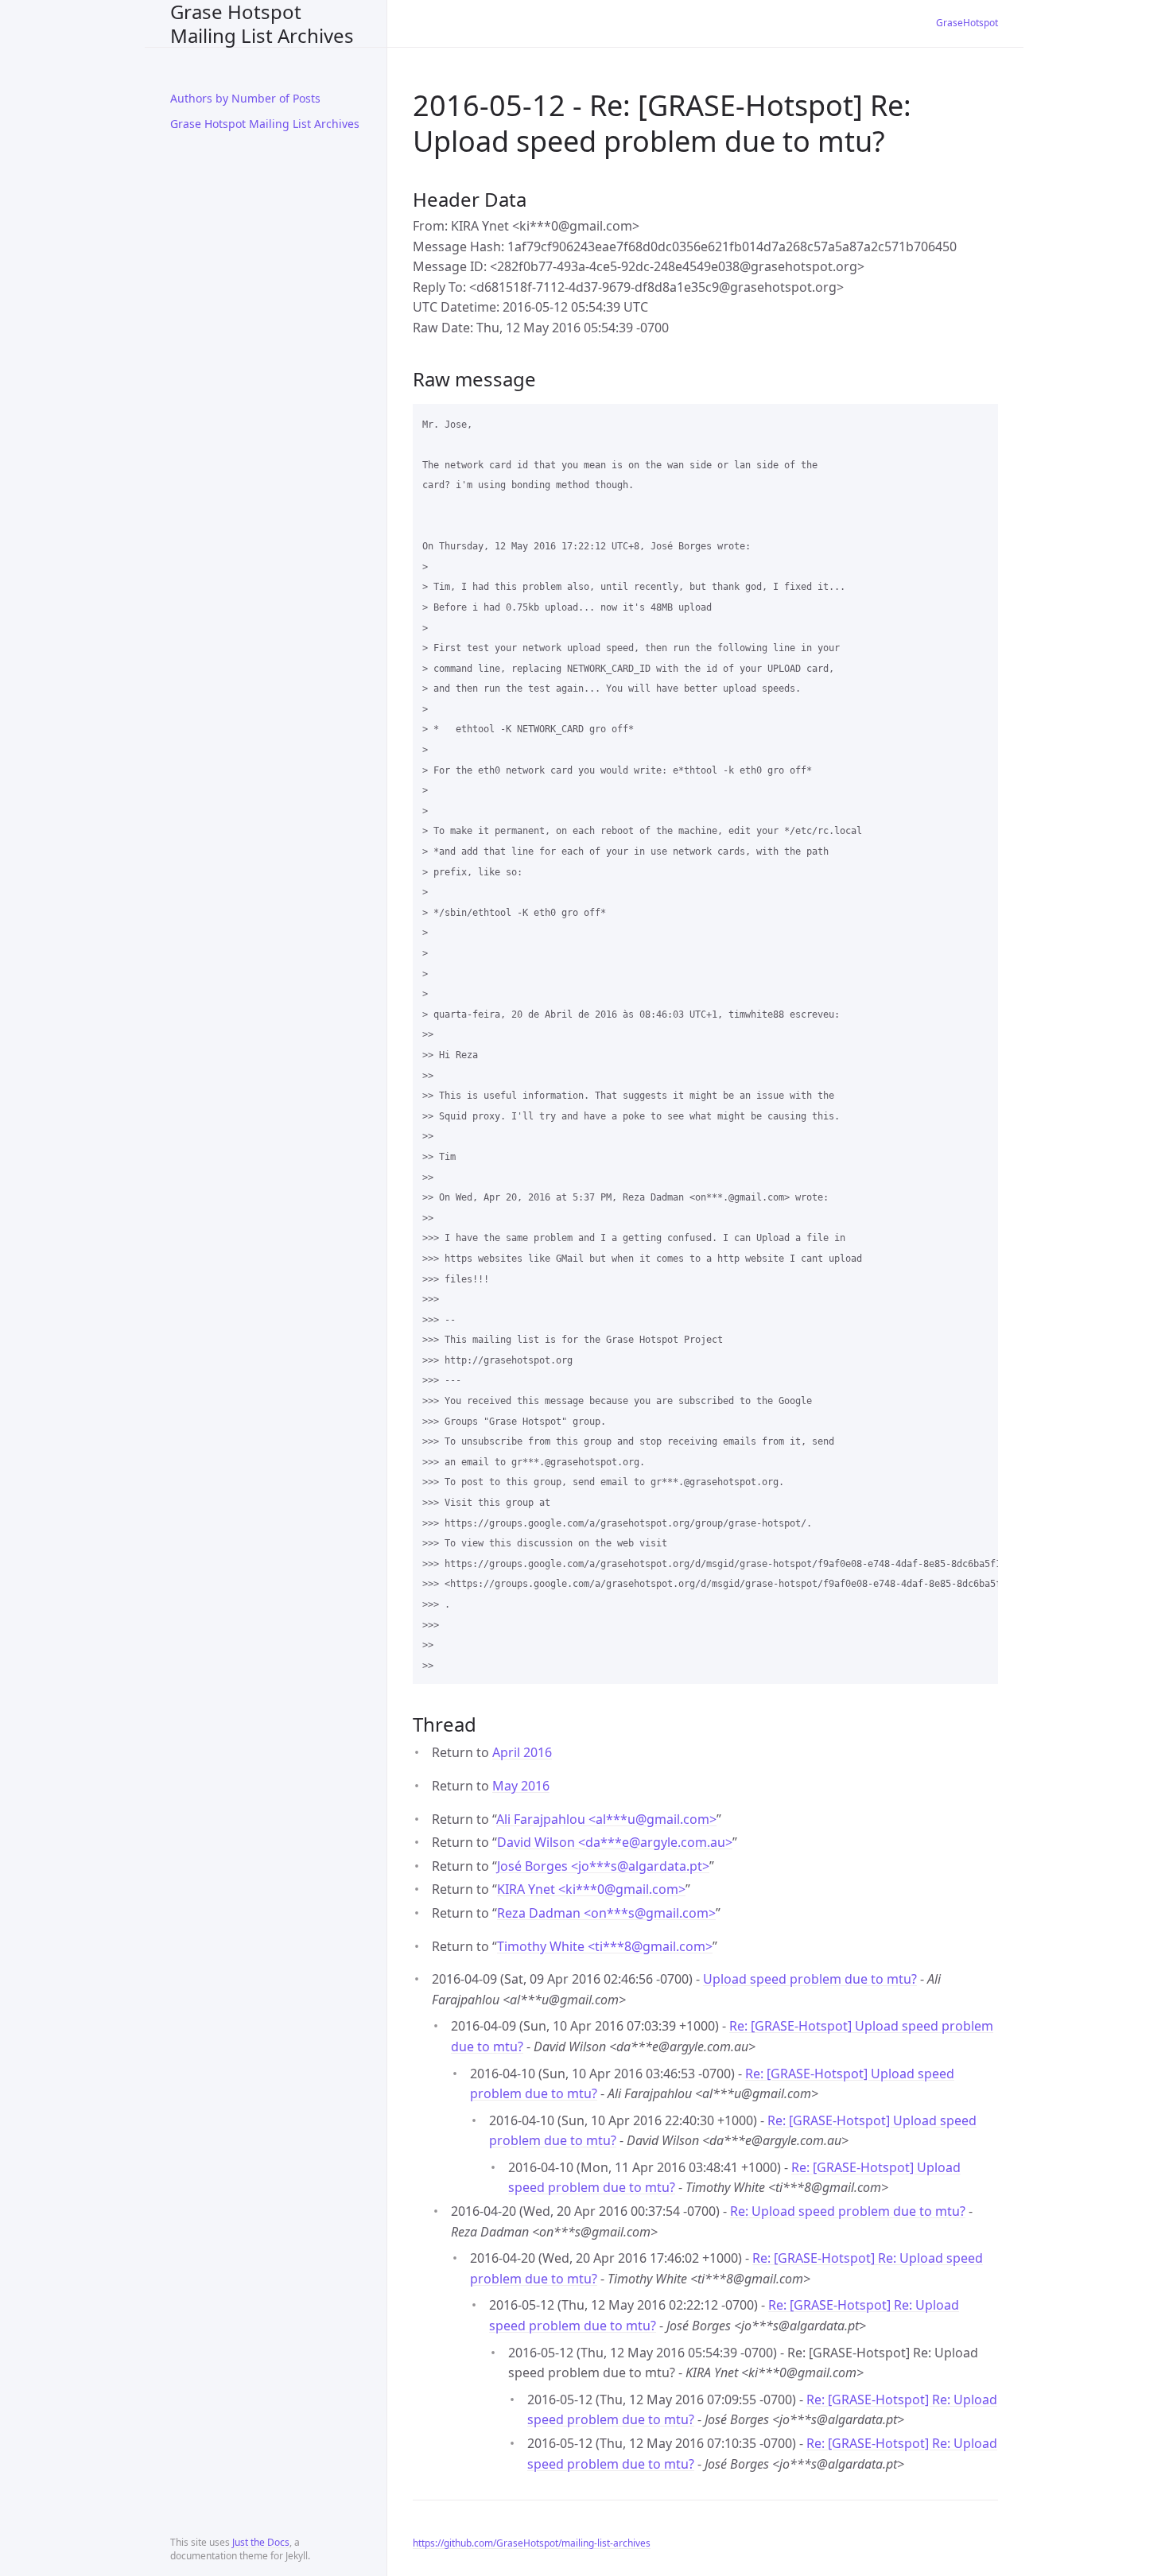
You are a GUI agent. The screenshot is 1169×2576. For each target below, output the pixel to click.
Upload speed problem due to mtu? (810, 1979)
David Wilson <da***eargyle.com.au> (615, 1842)
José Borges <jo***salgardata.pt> (603, 1866)
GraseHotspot (967, 23)
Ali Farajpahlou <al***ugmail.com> (606, 1819)
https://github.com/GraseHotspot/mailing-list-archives (532, 2543)
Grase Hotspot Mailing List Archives (262, 23)
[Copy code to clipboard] (979, 421)
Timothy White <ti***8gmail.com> (605, 1946)
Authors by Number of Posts (245, 98)
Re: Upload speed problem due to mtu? (848, 2211)
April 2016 (522, 1752)
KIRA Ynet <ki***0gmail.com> (591, 1889)
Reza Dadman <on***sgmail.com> (606, 1913)
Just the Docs (261, 2542)
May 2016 (521, 1786)
